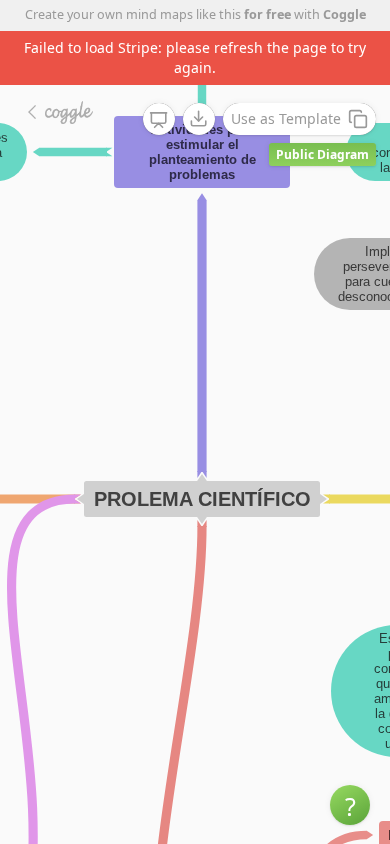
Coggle (344, 14)
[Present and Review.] (159, 120)
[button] (350, 805)
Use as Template (286, 118)
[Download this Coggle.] (199, 119)
